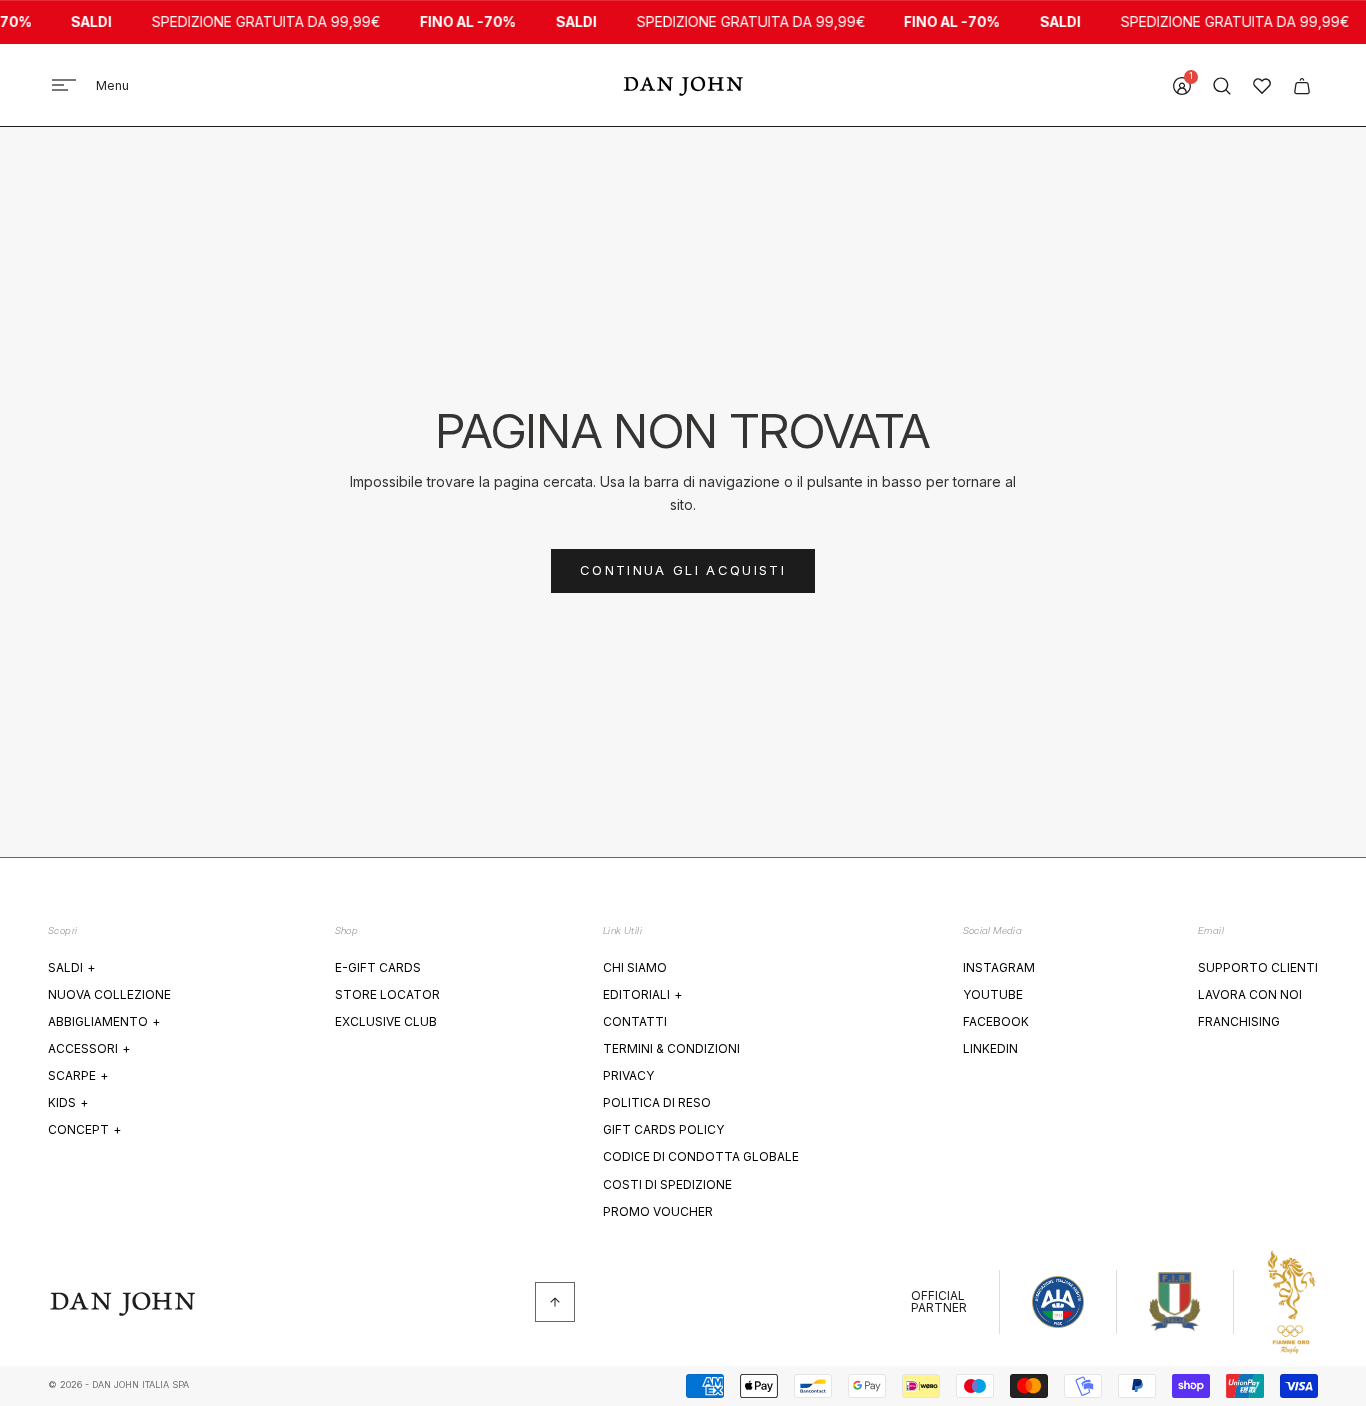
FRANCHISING (1239, 1021)
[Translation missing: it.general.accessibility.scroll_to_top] (555, 1302)
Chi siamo (635, 967)
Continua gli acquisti (683, 570)
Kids (68, 1102)
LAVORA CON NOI (1250, 994)
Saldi (71, 967)
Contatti (635, 1021)
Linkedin (990, 1048)
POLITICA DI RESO (657, 1102)
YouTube (993, 994)
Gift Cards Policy (663, 1129)
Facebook (996, 1021)
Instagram (999, 967)
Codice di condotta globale (701, 1156)
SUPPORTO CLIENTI (1258, 967)
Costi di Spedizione (667, 1184)
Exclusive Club (386, 1021)
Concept (84, 1129)
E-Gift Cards (378, 967)
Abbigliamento (104, 1021)
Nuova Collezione (109, 994)
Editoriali (642, 994)
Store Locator (387, 994)
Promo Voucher (658, 1211)
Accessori (89, 1048)
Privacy (628, 1075)
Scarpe (78, 1075)
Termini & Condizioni (671, 1048)
